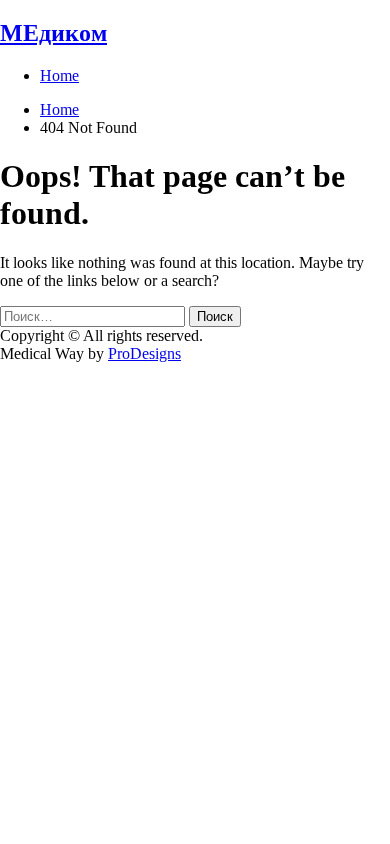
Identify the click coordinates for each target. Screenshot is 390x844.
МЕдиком (53, 33)
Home (59, 75)
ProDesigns (144, 353)
